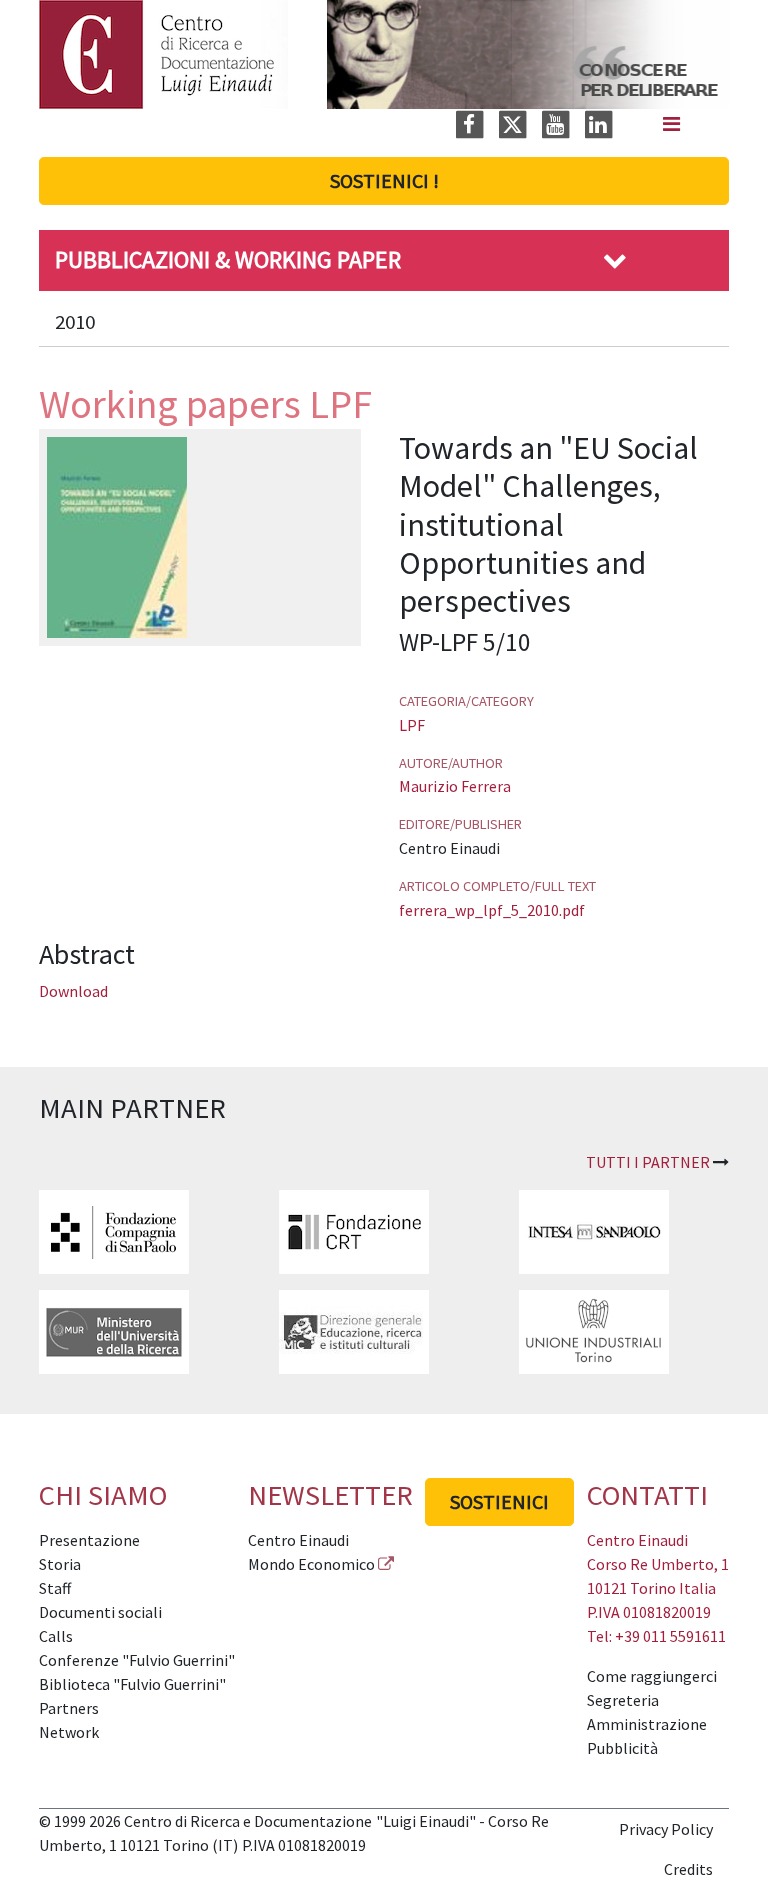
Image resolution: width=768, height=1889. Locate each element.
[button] (615, 259)
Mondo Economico (311, 1564)
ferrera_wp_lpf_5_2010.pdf (492, 910)
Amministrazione (647, 1724)
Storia (60, 1564)
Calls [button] (56, 1636)
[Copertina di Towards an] (117, 535)
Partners (69, 1708)
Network (69, 1732)
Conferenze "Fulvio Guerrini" (137, 1660)
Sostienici (499, 1501)
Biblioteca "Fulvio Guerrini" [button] (132, 1684)
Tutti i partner (648, 1162)
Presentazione (89, 1540)
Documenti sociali (100, 1612)
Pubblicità (622, 1748)
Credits (688, 1869)
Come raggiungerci (652, 1676)
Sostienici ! (384, 180)
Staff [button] (55, 1588)
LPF (412, 725)
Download (73, 991)
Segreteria (623, 1700)
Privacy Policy (666, 1829)
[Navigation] (671, 124)
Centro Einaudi (298, 1540)
